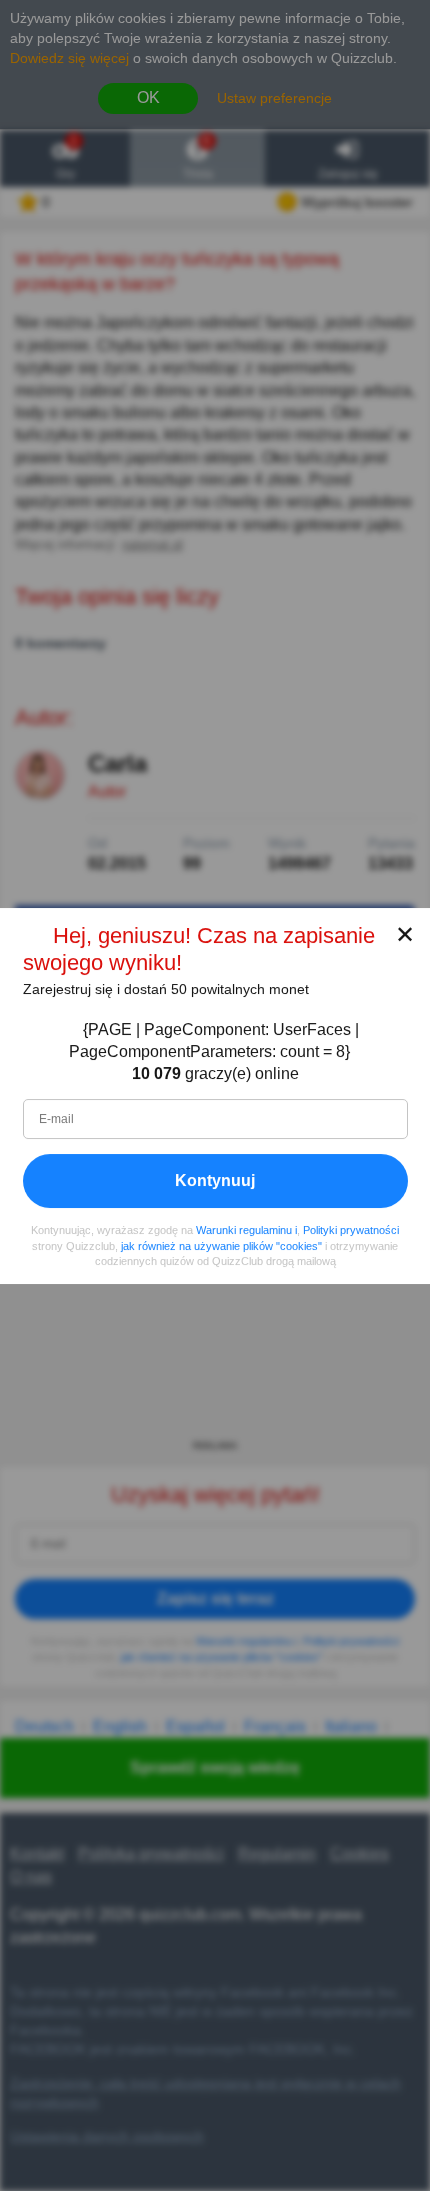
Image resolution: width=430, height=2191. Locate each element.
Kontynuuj (215, 1180)
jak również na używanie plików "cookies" (221, 1245)
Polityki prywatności (351, 1230)
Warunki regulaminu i (246, 1230)
